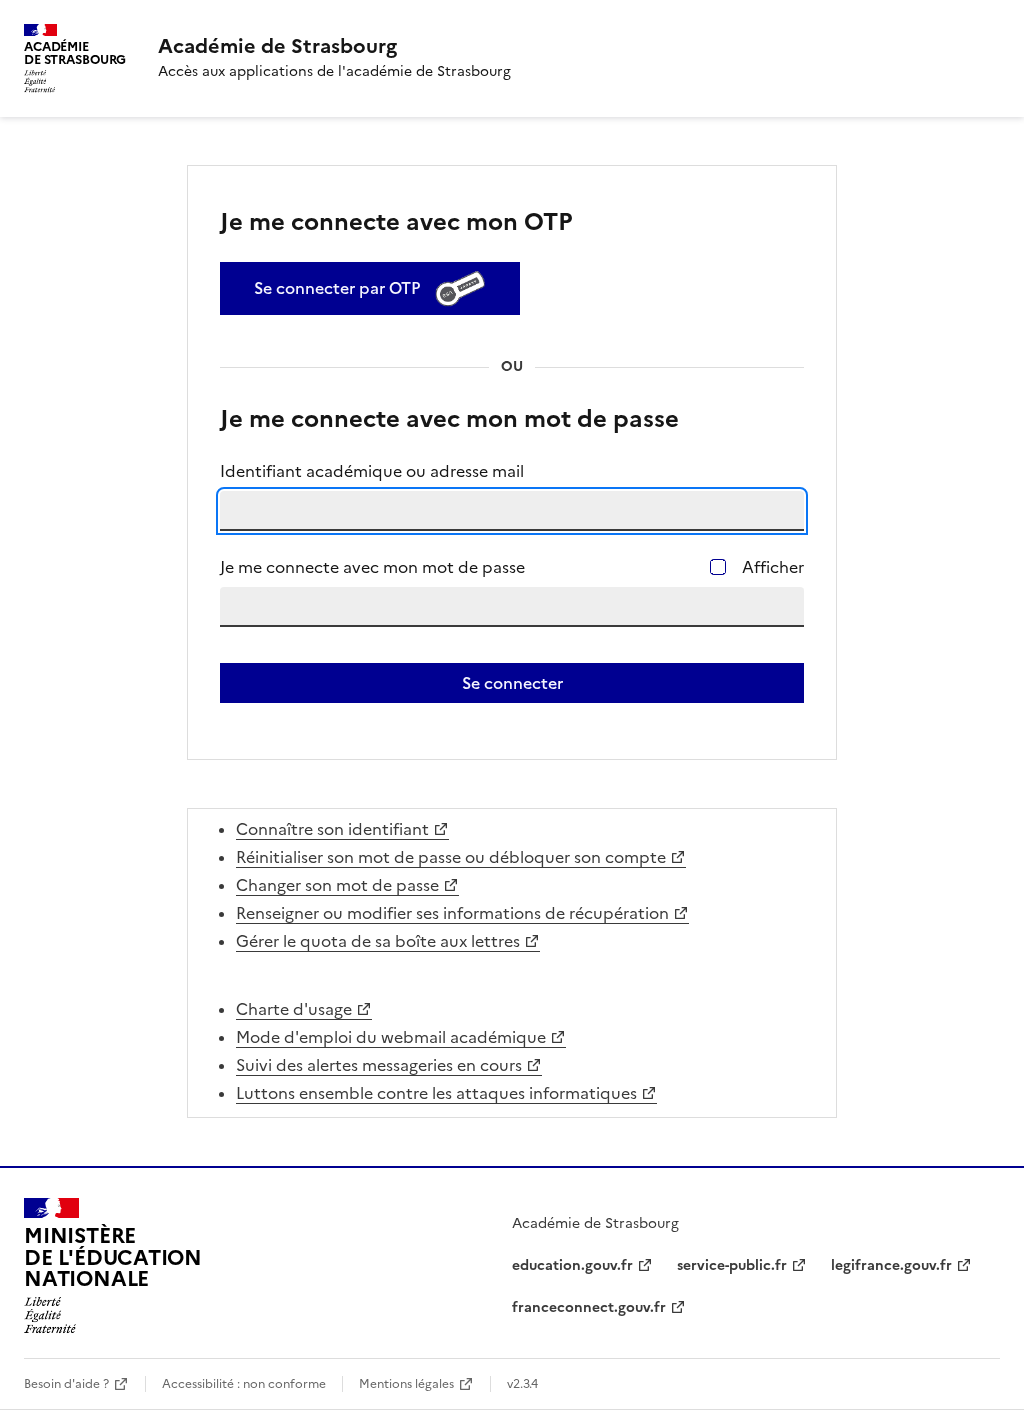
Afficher (773, 567)
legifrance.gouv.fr (891, 1265)
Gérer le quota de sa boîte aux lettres (378, 941)
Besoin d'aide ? (66, 1384)
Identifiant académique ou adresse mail (372, 471)
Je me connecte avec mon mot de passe (372, 567)
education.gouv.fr (572, 1265)
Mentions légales (406, 1384)
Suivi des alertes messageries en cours (379, 1065)
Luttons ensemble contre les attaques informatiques (436, 1093)
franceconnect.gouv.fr (589, 1307)
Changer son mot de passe (337, 885)
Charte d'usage (294, 1009)
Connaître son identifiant (332, 829)
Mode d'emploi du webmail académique (391, 1037)
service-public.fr (732, 1265)
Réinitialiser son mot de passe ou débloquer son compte (451, 857)
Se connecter (512, 683)
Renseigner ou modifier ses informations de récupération (452, 913)
